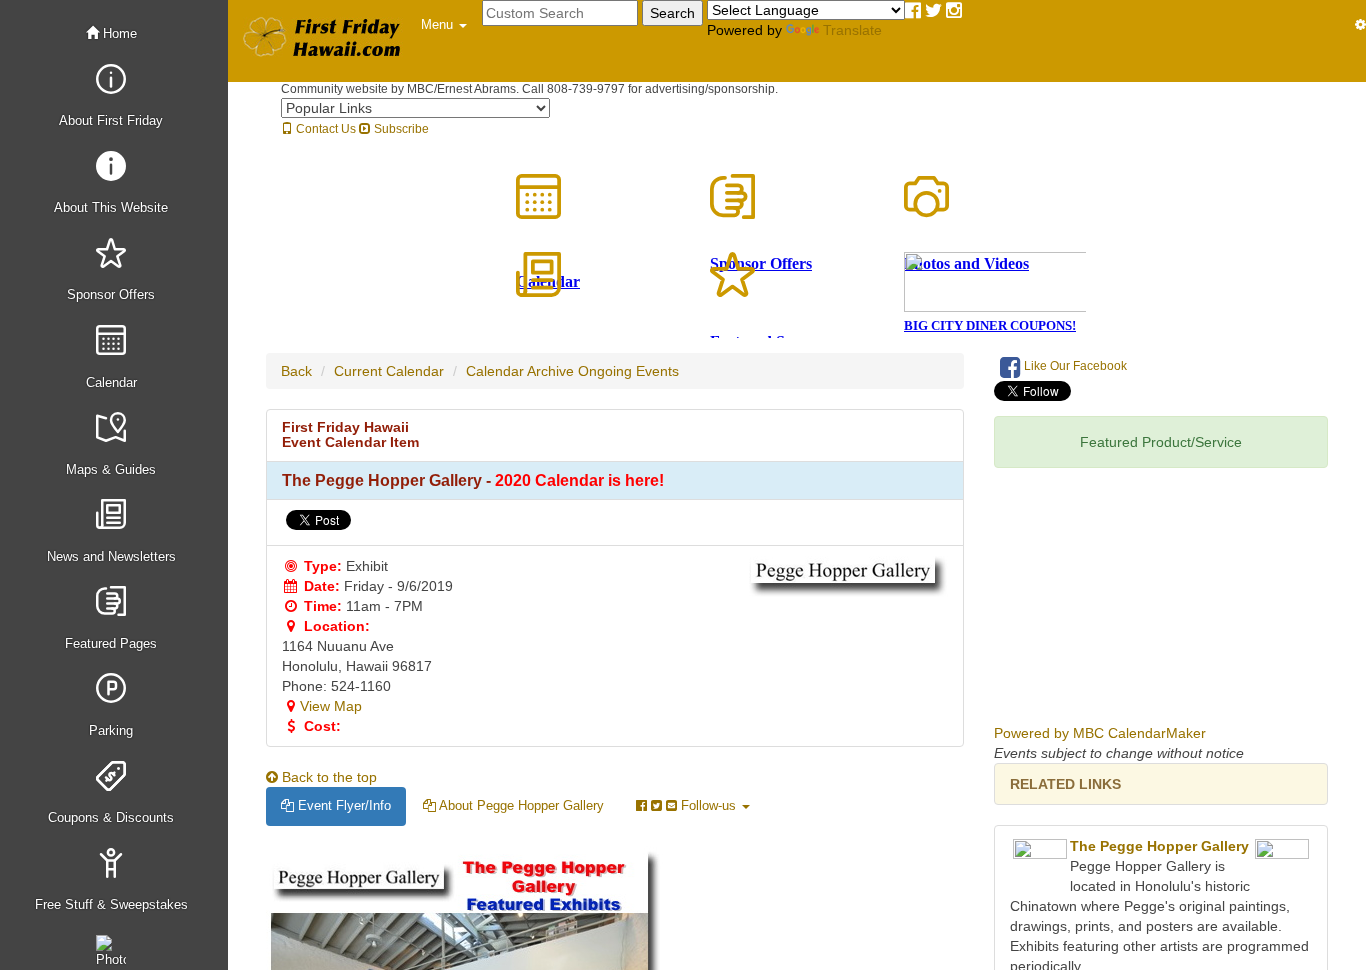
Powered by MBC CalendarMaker (1100, 733)
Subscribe (400, 129)
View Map (331, 706)
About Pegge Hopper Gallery (520, 805)
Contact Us (324, 129)
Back (296, 371)
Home (118, 33)
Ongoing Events (628, 371)
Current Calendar (389, 371)
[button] (444, 25)
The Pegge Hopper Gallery (1159, 846)
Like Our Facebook (1074, 366)
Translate (852, 30)
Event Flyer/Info (342, 805)
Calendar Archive (520, 371)
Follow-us (708, 805)
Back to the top (327, 777)
